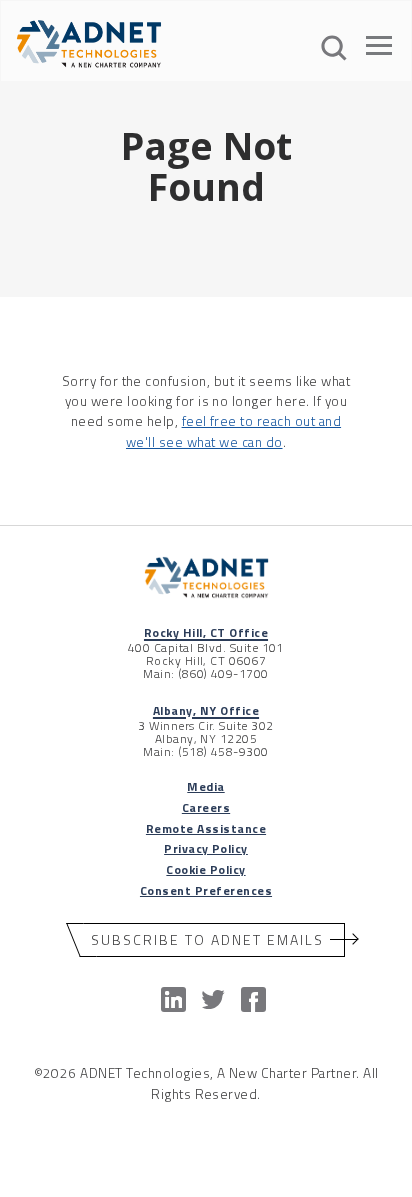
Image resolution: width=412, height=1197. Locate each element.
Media (205, 786)
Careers (206, 807)
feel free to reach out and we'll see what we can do (233, 431)
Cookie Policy (205, 869)
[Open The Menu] (379, 49)
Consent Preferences (206, 890)
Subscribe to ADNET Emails (207, 939)
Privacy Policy (206, 848)
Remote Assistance (206, 828)
